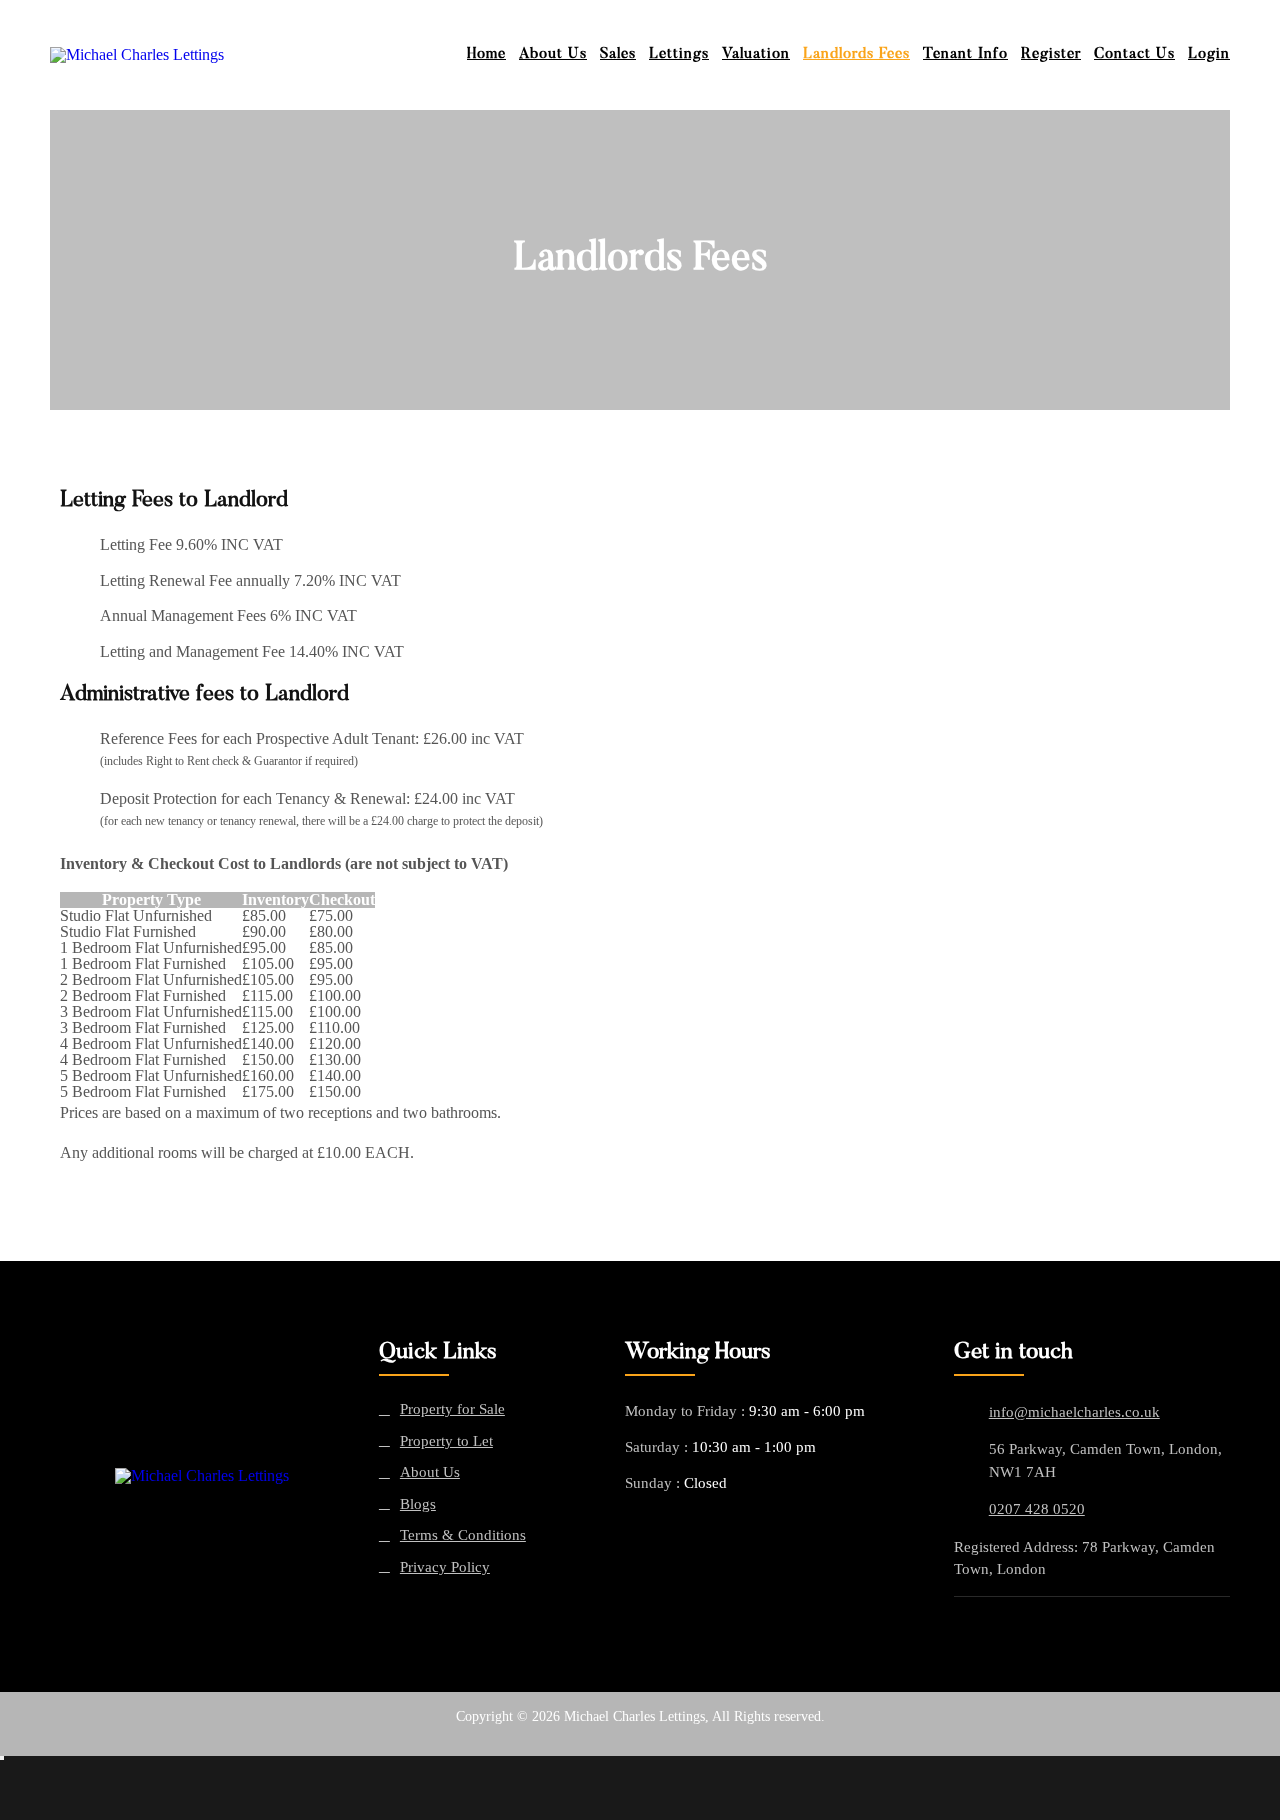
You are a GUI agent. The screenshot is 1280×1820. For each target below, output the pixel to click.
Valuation (756, 54)
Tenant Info (965, 54)
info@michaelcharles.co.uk (1074, 1412)
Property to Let (446, 1441)
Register (1051, 54)
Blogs (418, 1504)
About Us (553, 54)
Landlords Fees (856, 54)
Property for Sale (452, 1409)
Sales (618, 54)
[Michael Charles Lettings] (202, 1476)
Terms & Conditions (463, 1535)
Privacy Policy (445, 1567)
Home (486, 54)
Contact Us (1134, 54)
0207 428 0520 (1037, 1509)
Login (1209, 54)
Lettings (679, 54)
